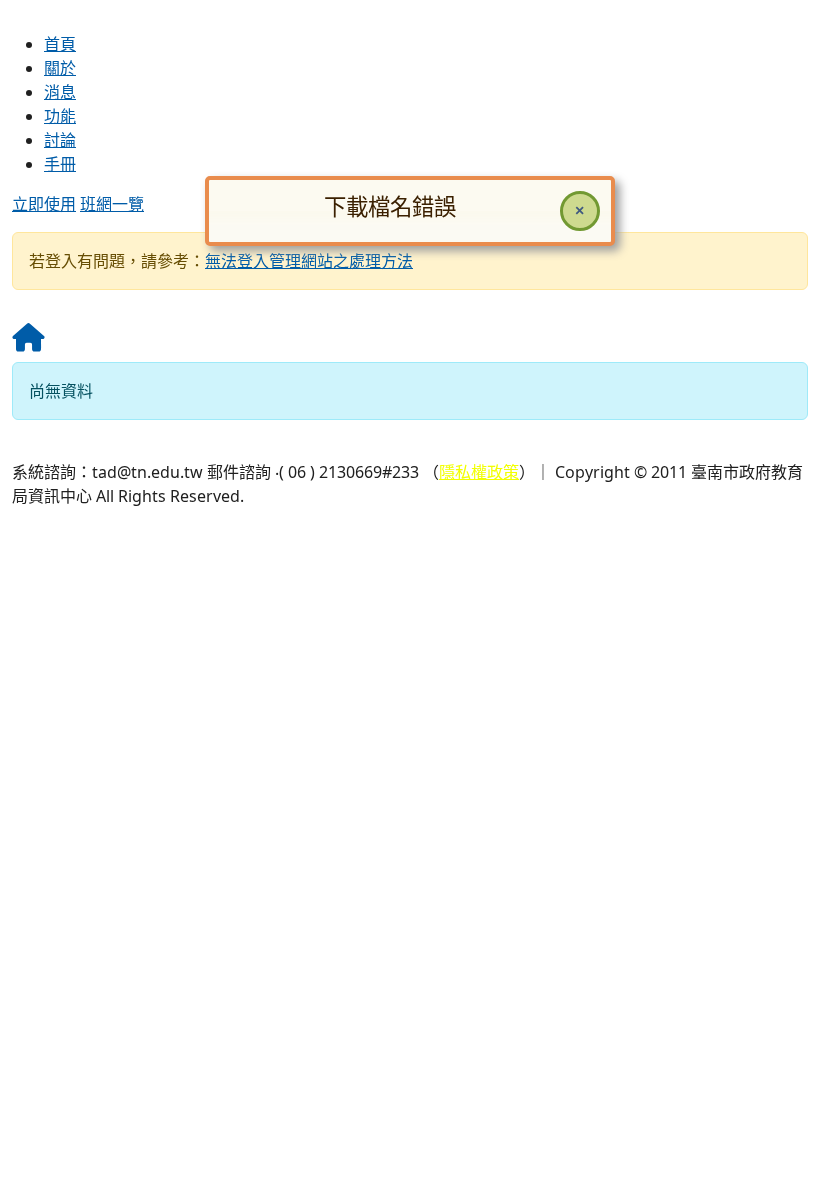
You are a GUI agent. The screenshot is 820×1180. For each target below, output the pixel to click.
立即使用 (44, 204)
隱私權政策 (479, 472)
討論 (60, 140)
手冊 (60, 164)
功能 (60, 116)
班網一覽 (112, 204)
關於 (60, 68)
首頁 (60, 44)
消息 (60, 92)
